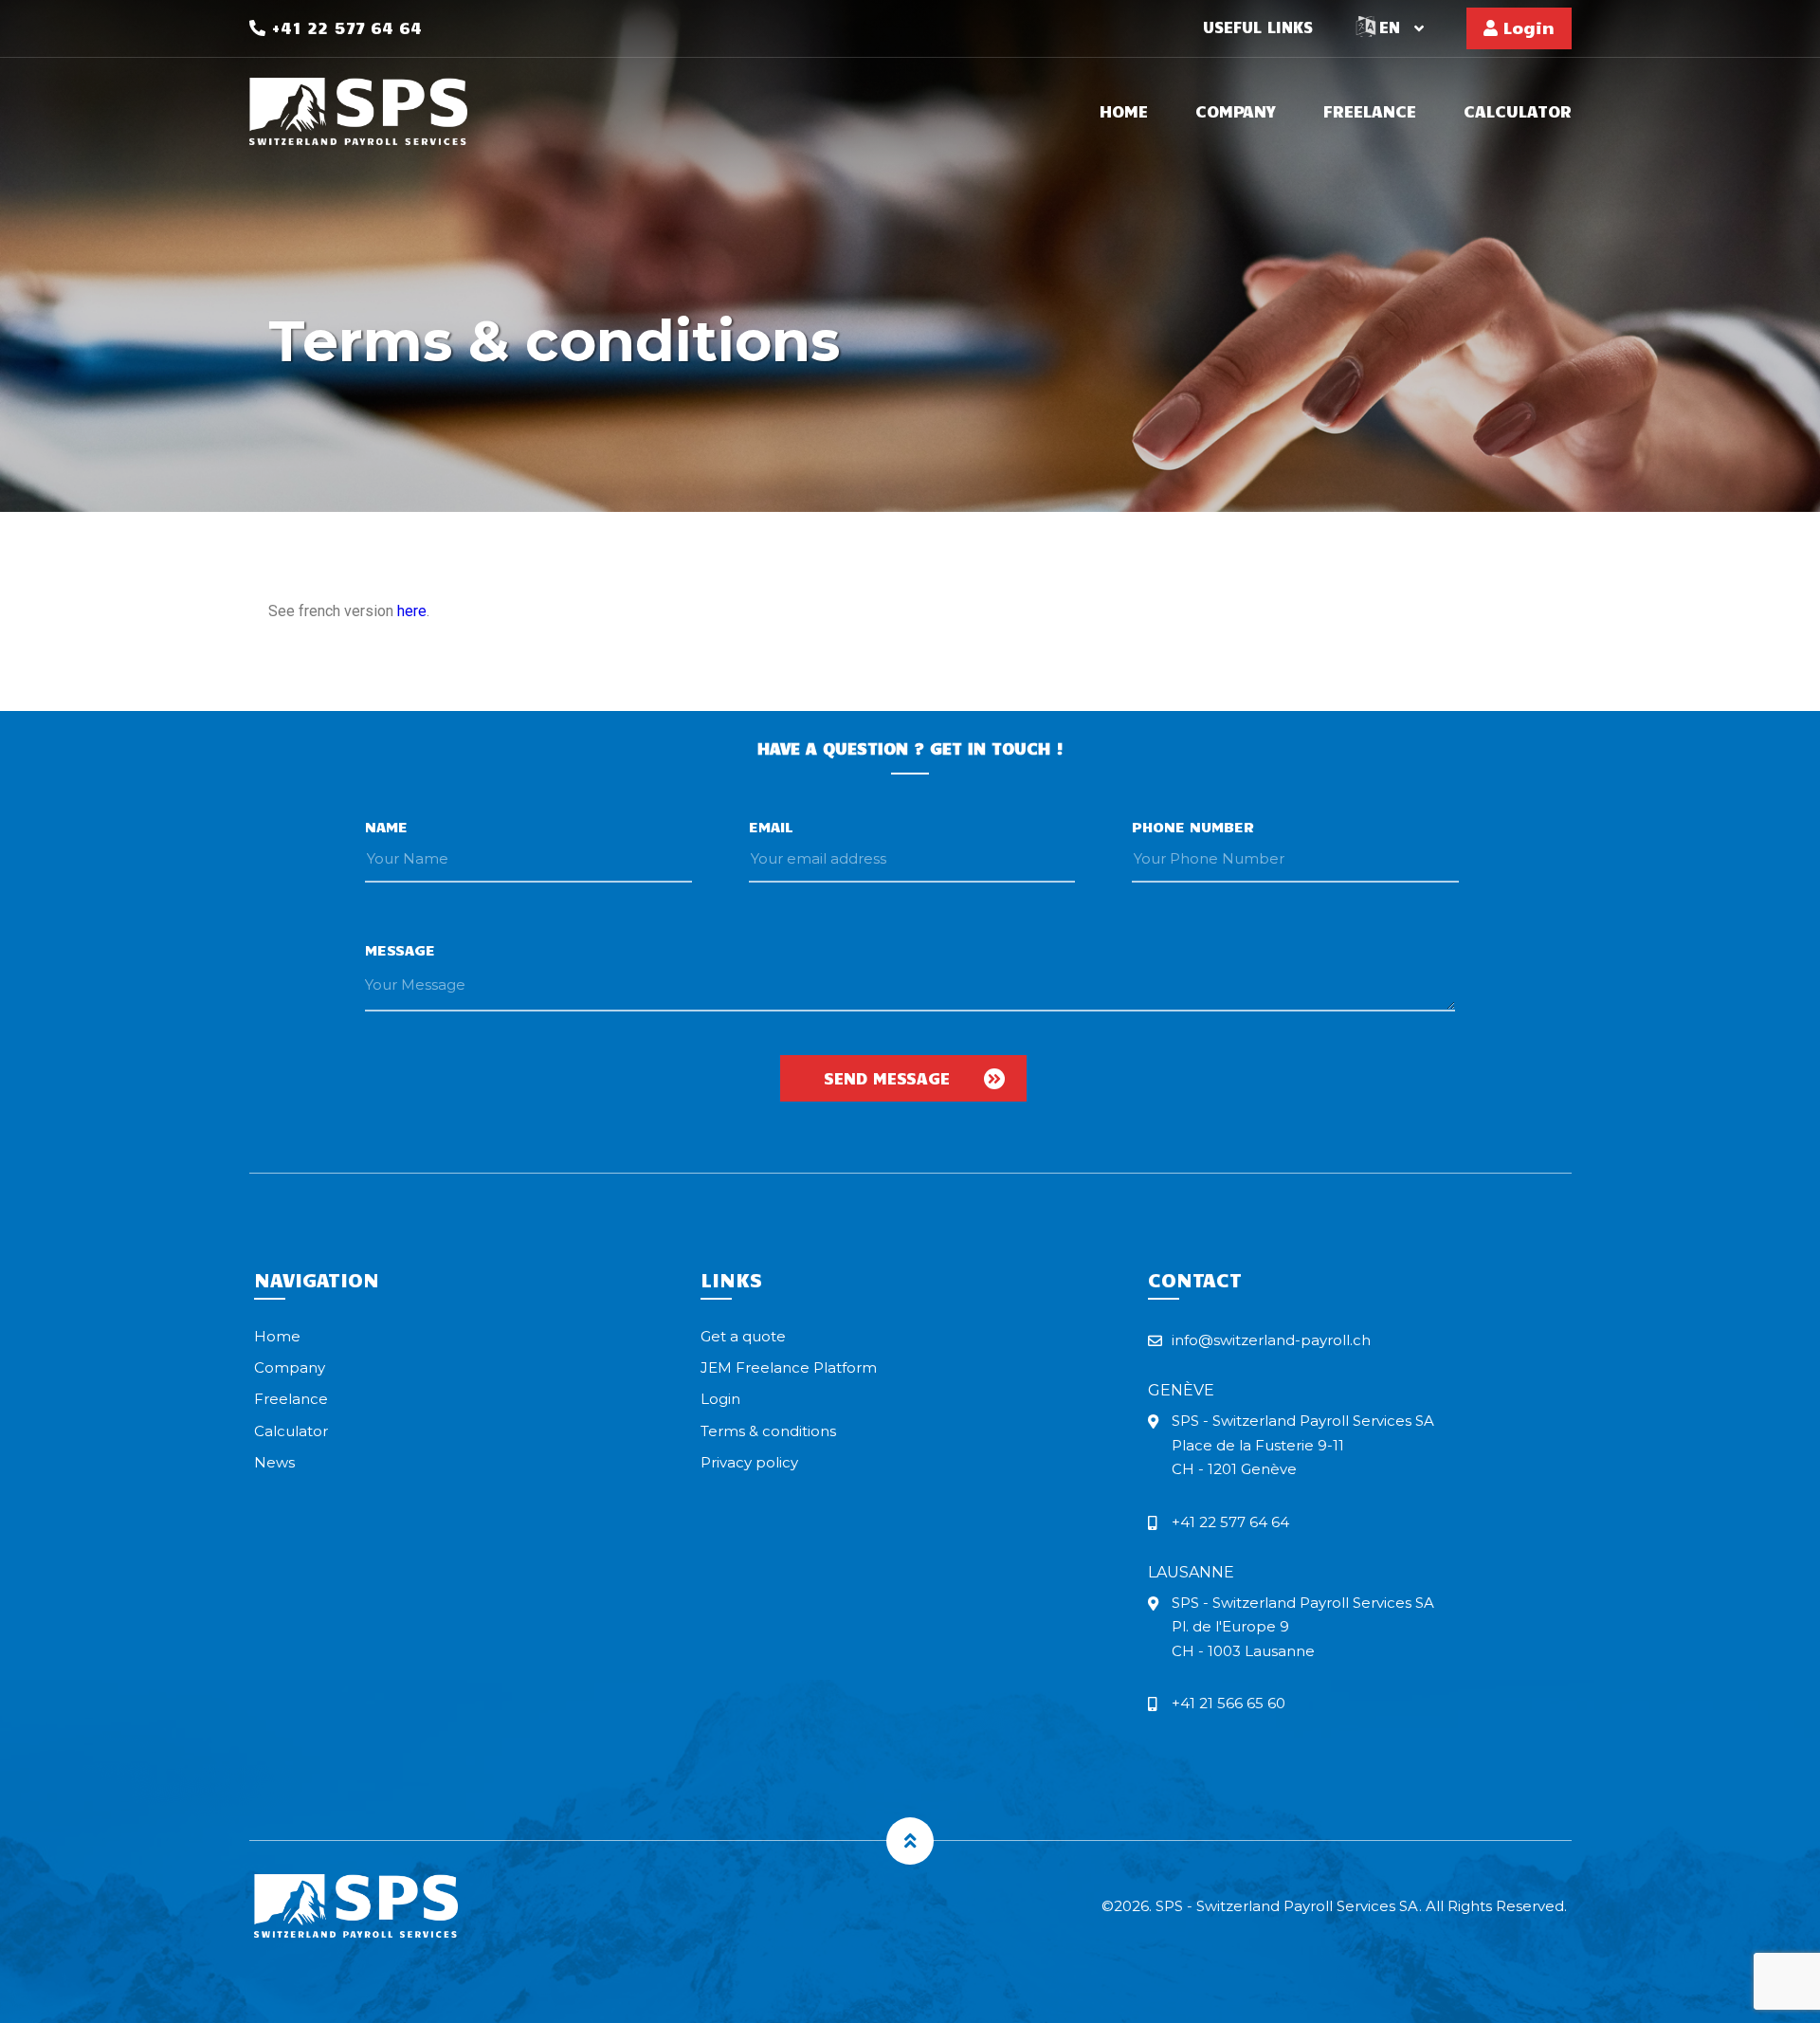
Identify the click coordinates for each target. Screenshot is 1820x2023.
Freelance (1370, 112)
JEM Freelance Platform (789, 1367)
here (412, 611)
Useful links (1258, 27)
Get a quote (743, 1336)
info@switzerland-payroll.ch (1271, 1340)
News (274, 1462)
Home (1124, 112)
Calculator (1518, 112)
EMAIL (771, 826)
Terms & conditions (768, 1431)
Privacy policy (749, 1462)
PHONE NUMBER (1193, 826)
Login (1526, 27)
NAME (386, 826)
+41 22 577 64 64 (344, 27)
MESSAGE (400, 949)
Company (1236, 112)
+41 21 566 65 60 (1228, 1703)
